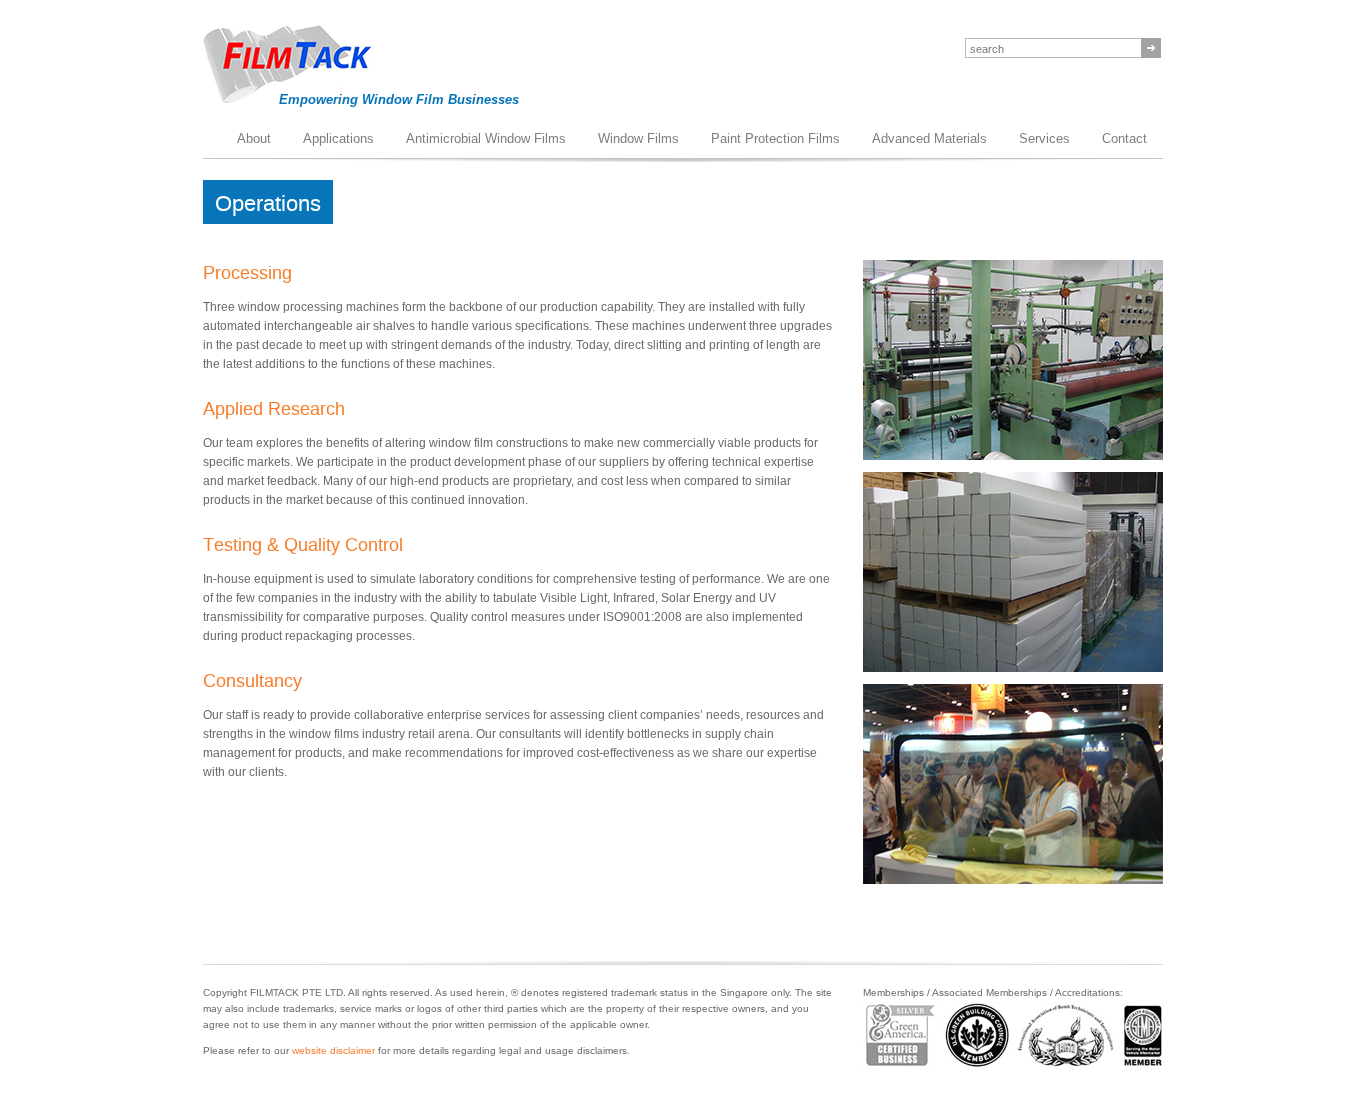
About (254, 138)
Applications (338, 138)
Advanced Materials (929, 138)
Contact (1124, 138)
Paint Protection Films (775, 138)
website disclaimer (333, 1050)
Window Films (638, 138)
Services (1044, 138)
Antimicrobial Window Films (486, 138)
